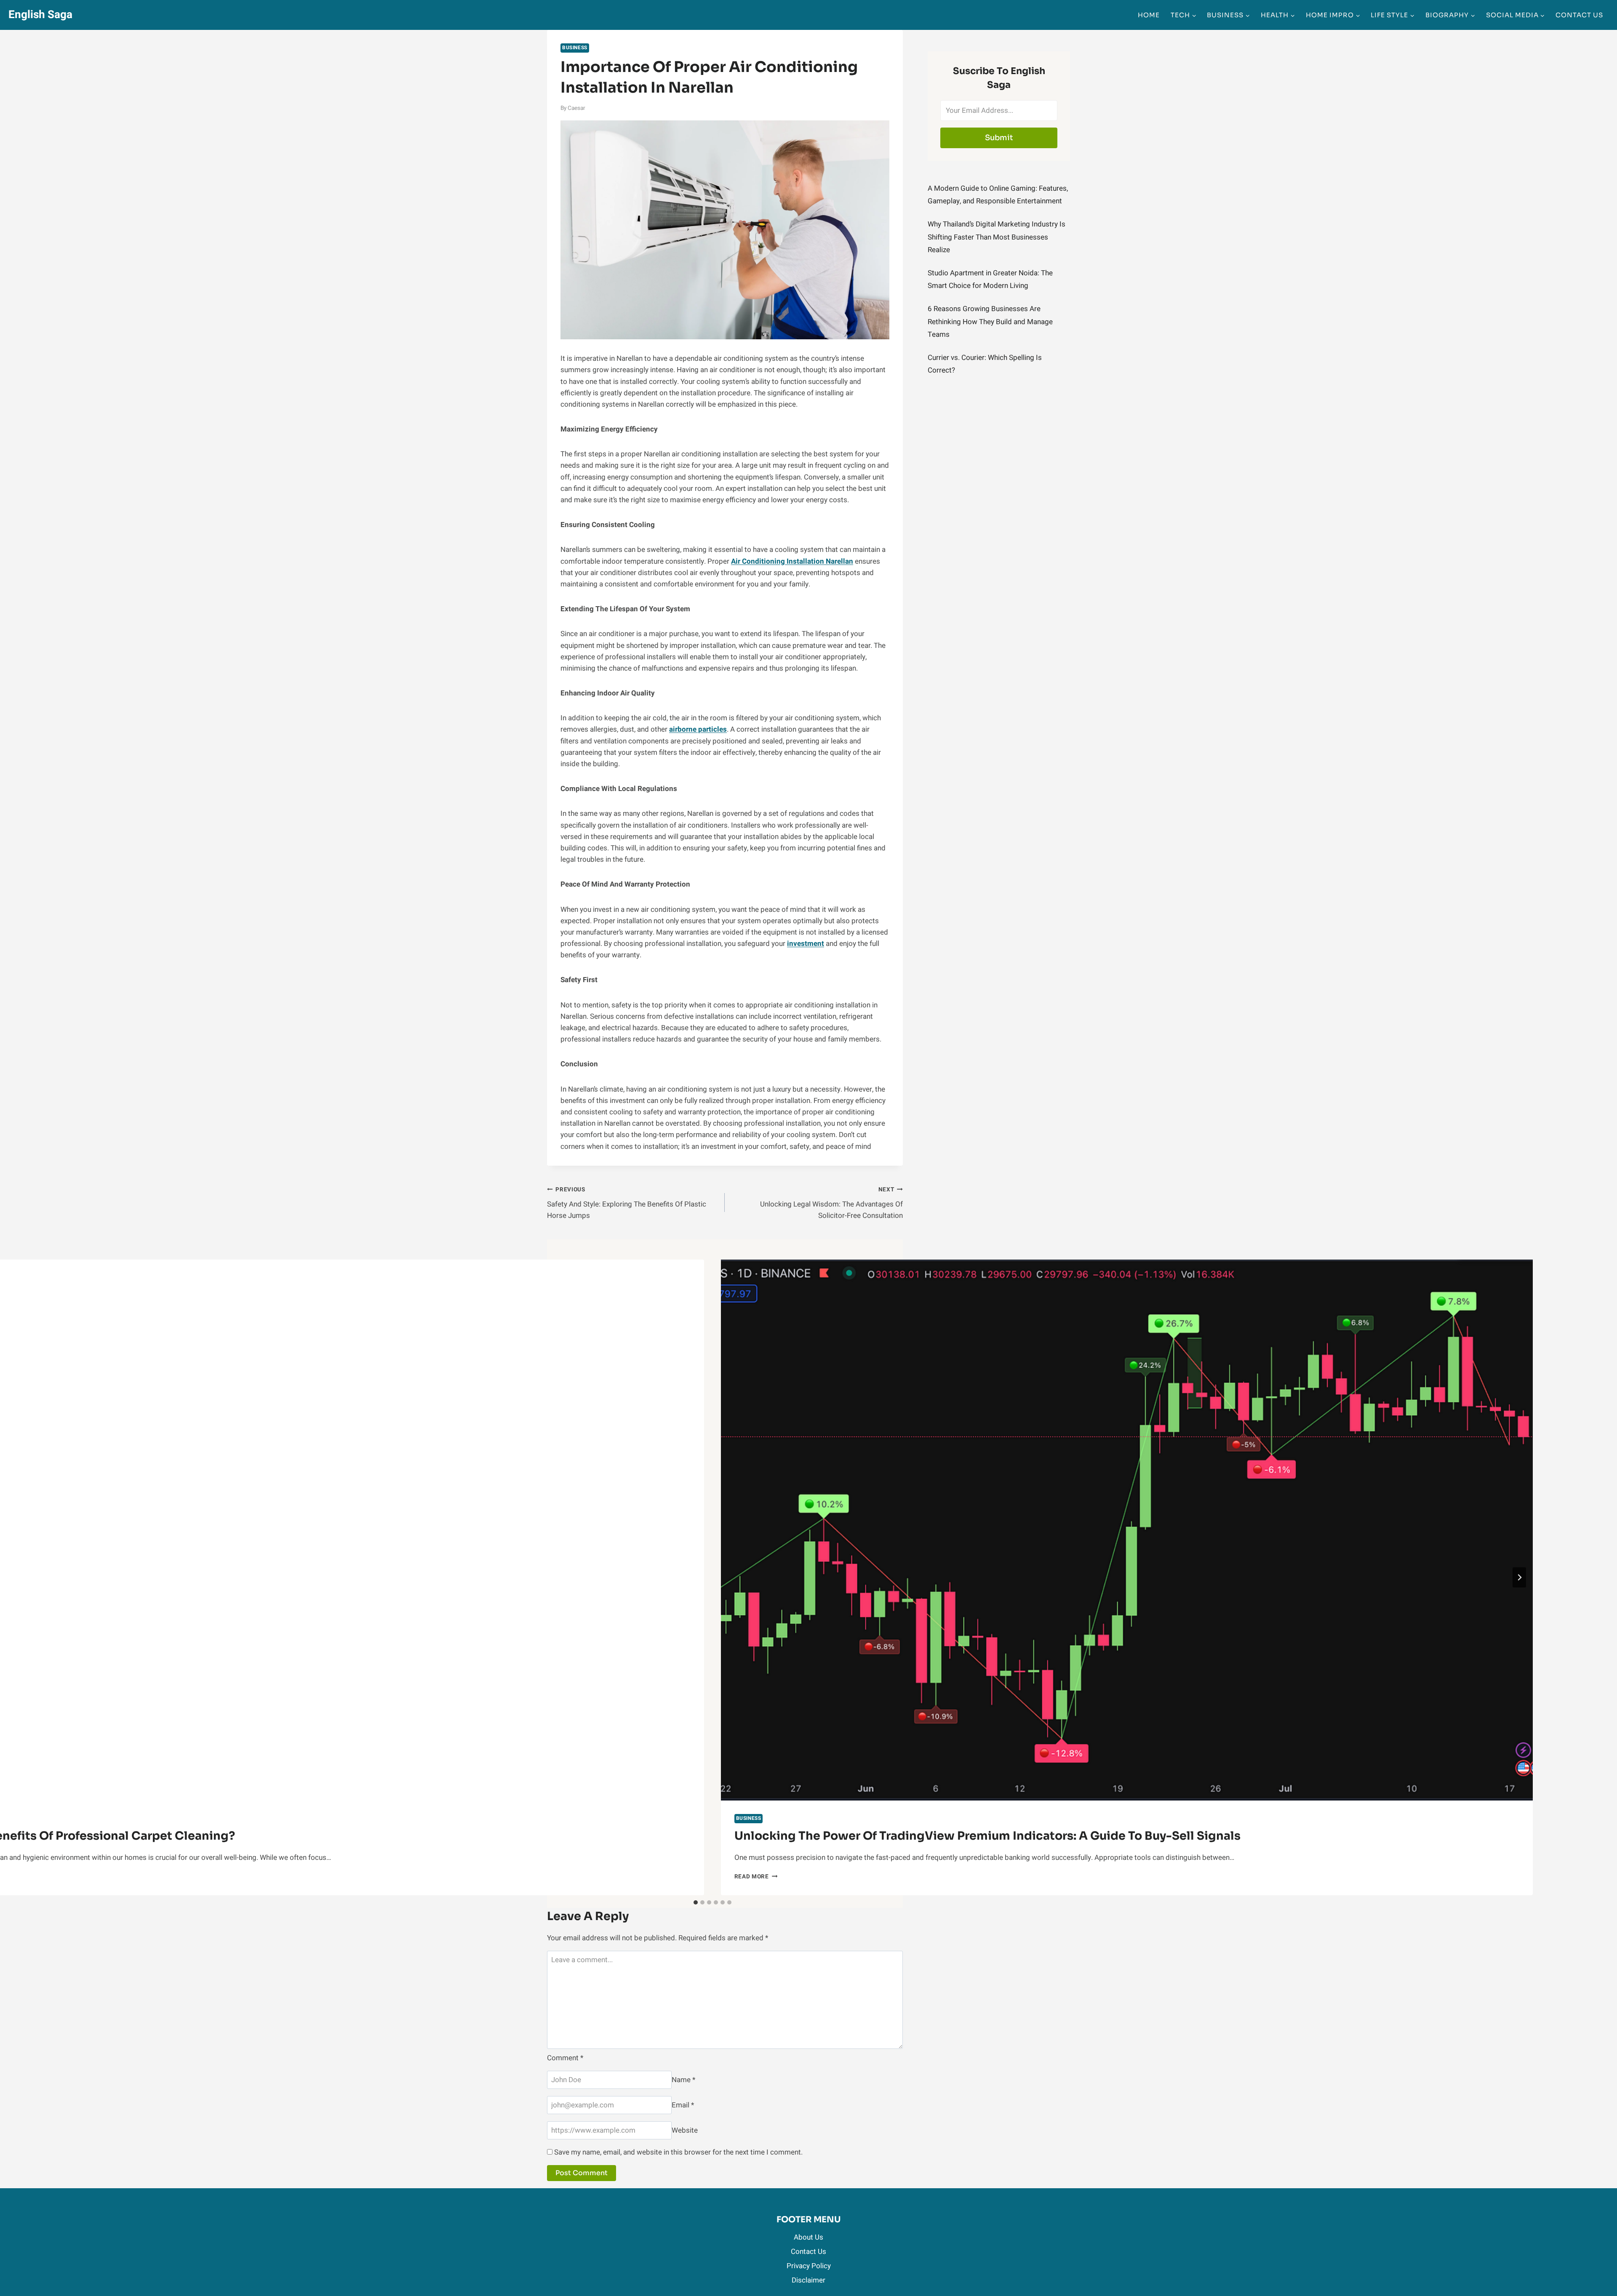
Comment (565, 2058)
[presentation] (1127, 1530)
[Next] (1519, 1577)
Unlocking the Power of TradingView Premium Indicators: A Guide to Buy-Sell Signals (987, 1836)
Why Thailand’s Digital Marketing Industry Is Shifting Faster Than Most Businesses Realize (997, 237)
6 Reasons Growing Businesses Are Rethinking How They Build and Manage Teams (990, 322)
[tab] (696, 1902)
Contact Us (1579, 15)
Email (683, 2105)
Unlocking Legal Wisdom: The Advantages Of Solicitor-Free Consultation (831, 1203)
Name (683, 2080)
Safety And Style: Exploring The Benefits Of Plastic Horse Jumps (627, 1203)
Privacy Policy (809, 2266)
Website (685, 2130)
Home (1149, 15)
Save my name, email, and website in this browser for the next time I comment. (678, 2152)
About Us (808, 2237)
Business (575, 48)
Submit (999, 138)
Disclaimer (808, 2280)
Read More (756, 1877)
